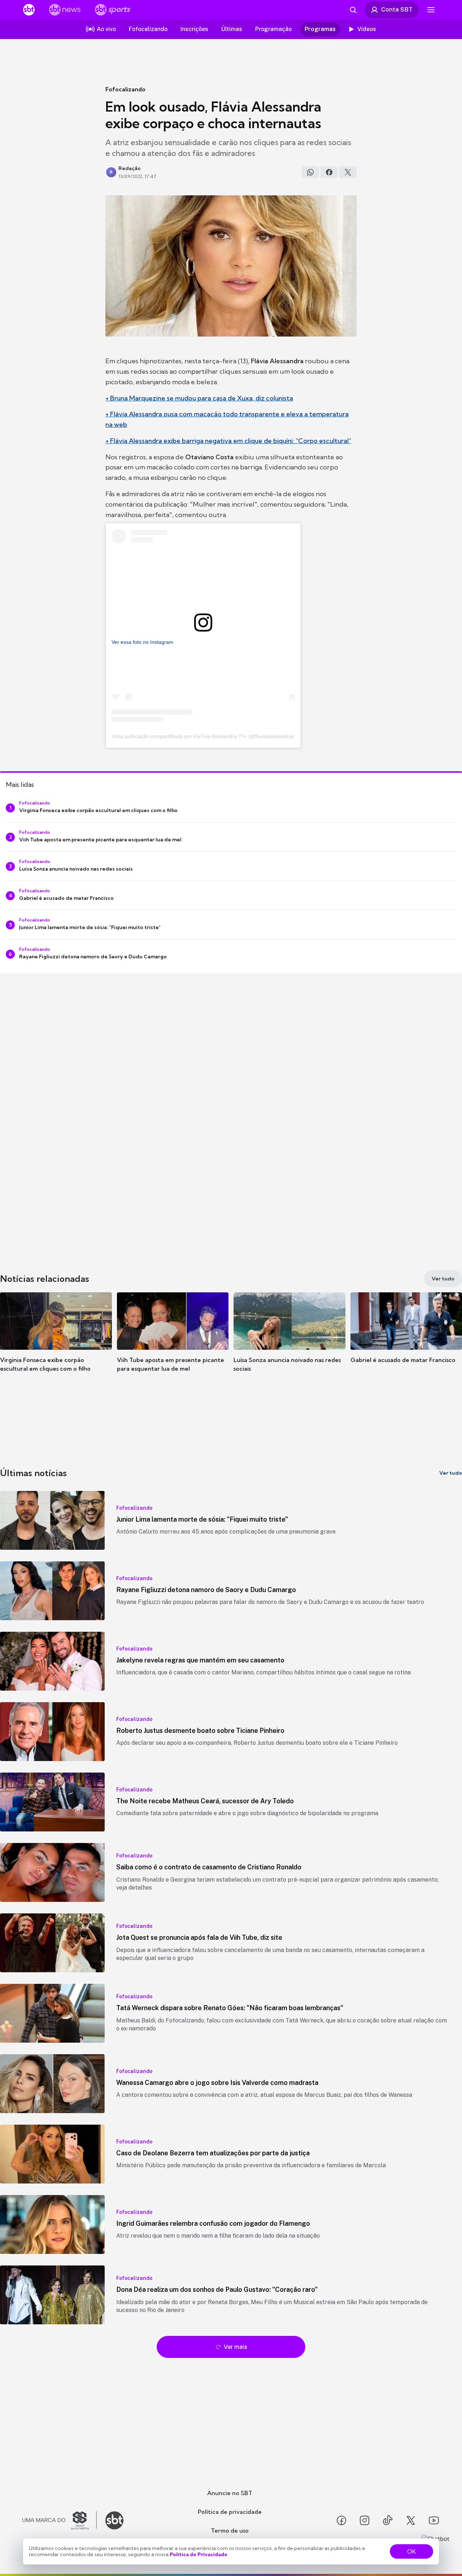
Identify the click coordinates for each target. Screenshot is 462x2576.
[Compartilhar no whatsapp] (310, 172)
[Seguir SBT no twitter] (411, 2520)
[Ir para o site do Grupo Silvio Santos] (60, 2520)
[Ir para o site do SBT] (114, 2520)
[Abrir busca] (353, 10)
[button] (56, 1343)
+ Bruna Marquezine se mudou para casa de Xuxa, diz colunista (199, 398)
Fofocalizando (125, 89)
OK (411, 2551)
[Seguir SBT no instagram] (365, 2520)
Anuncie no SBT (230, 2493)
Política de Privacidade (199, 2554)
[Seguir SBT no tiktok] (388, 2520)
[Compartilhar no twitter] (348, 172)
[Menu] (431, 10)
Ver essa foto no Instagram (142, 642)
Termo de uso (230, 2531)
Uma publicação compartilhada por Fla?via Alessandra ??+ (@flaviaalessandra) (203, 736)
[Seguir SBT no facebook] (341, 2520)
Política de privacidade (230, 2512)
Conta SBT (397, 9)
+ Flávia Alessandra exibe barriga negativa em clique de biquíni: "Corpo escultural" (228, 441)
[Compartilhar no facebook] (329, 172)
